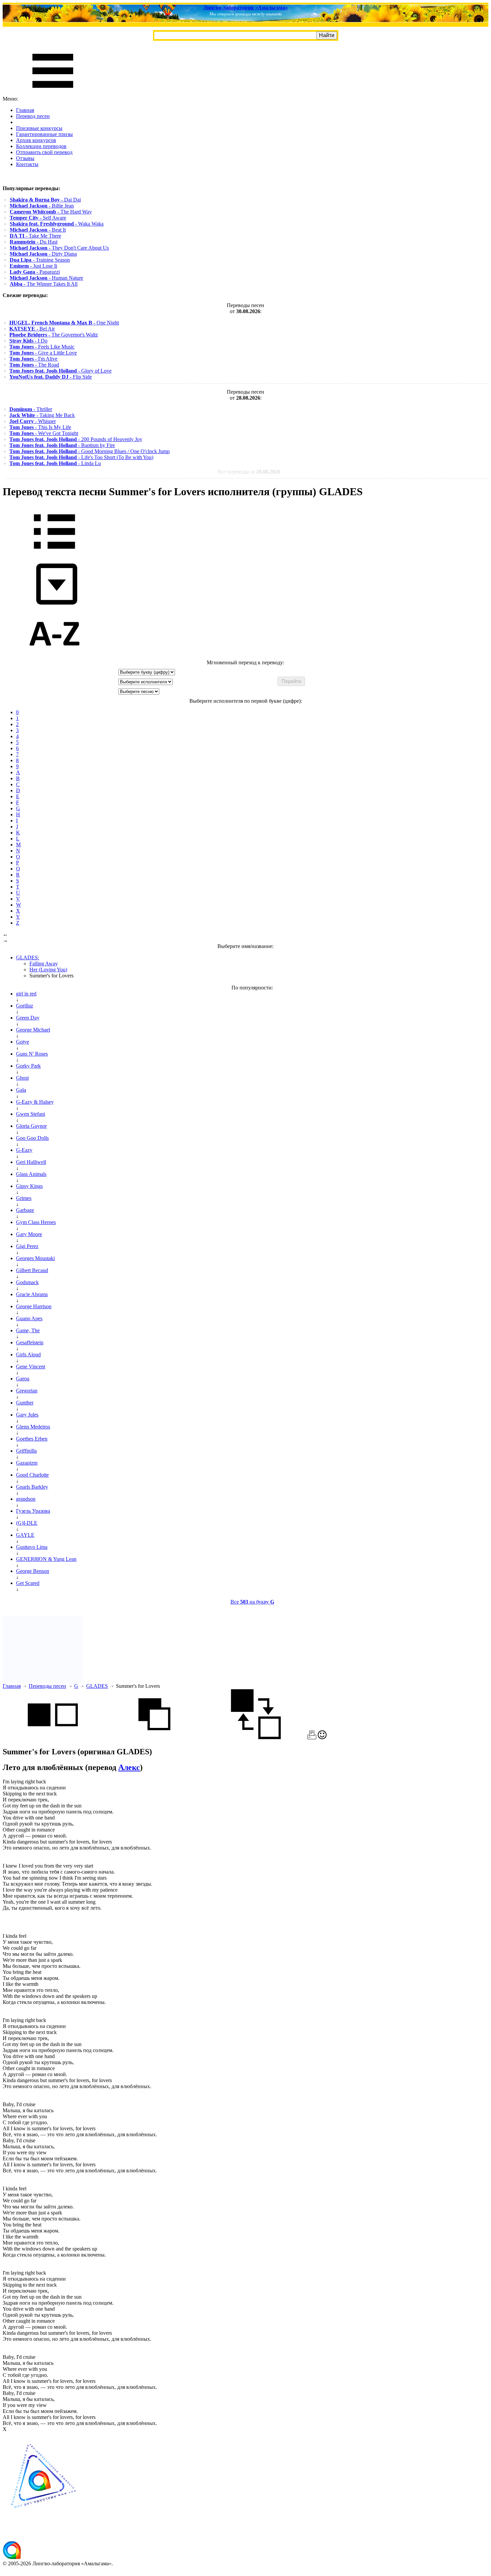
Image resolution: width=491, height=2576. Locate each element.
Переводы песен (47, 1686)
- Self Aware (38, 218)
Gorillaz (25, 1006)
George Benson (33, 1571)
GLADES (97, 1686)
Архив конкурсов (36, 140)
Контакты (27, 164)
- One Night (64, 323)
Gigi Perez (27, 1246)
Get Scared (28, 1583)
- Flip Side (51, 377)
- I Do (28, 341)
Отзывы (25, 158)
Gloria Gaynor (31, 1126)
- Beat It (38, 230)
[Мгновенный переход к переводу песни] (54, 605)
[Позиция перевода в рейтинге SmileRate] (322, 1737)
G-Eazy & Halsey (35, 1102)
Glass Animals (31, 1174)
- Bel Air (32, 329)
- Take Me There (35, 236)
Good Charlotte (32, 1475)
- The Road (34, 365)
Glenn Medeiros (33, 1427)
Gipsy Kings (29, 1186)
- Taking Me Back (42, 415)
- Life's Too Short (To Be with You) (81, 457)
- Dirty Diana (43, 254)
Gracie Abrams (32, 1294)
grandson (26, 1499)
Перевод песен (33, 116)
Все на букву (252, 1602)
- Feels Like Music (42, 347)
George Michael (33, 1030)
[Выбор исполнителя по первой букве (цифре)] (54, 656)
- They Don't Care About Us (59, 248)
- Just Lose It (33, 266)
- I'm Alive (33, 359)
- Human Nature (46, 278)
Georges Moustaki (35, 1258)
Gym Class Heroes (36, 1222)
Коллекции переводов (41, 146)
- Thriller (31, 409)
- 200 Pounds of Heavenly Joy (76, 439)
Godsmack (27, 1282)
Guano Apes (29, 1318)
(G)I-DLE (27, 1523)
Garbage (25, 1210)
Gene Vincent (31, 1367)
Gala (21, 1090)
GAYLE (25, 1535)
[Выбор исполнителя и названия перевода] (54, 554)
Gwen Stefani (31, 1114)
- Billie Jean (42, 206)
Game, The (28, 1330)
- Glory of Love (60, 371)
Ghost (22, 1078)
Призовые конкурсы (39, 128)
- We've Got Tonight (44, 433)
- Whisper (33, 421)
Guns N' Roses (32, 1054)
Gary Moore (29, 1234)
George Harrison (34, 1306)
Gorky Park (28, 1066)
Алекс (129, 1767)
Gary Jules (27, 1415)
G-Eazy (24, 1150)
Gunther (25, 1403)
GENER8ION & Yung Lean (46, 1559)
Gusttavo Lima (32, 1547)
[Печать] (312, 1737)
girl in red (26, 994)
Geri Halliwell (31, 1162)
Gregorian (27, 1391)
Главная (25, 110)
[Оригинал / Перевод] (256, 1737)
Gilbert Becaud (32, 1270)
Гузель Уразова (33, 1511)
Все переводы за (249, 472)
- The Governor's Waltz (54, 335)
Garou (23, 1379)
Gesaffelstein (30, 1342)
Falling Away (44, 964)
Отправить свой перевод (44, 152)
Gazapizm (27, 1463)
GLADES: (28, 958)
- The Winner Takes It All (44, 284)
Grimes (24, 1198)
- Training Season (40, 260)
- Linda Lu (55, 463)
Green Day (28, 1018)
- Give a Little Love (43, 353)
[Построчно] (154, 1737)
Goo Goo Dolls (32, 1138)
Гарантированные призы (44, 134)
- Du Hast (34, 242)
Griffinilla (26, 1451)
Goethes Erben (32, 1439)
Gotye (23, 1042)
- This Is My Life (40, 427)
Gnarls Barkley (32, 1487)
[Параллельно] (53, 1737)
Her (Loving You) (48, 970)
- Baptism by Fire (62, 445)
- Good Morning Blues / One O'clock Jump (90, 451)
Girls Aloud (28, 1354)
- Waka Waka (57, 224)
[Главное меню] (53, 93)
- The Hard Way (51, 212)
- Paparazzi (35, 272)
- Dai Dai (45, 200)
